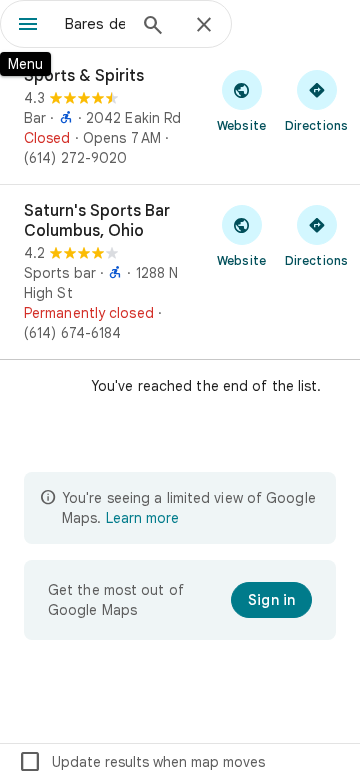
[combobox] (95, 24)
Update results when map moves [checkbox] (141, 762)
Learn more (142, 518)
